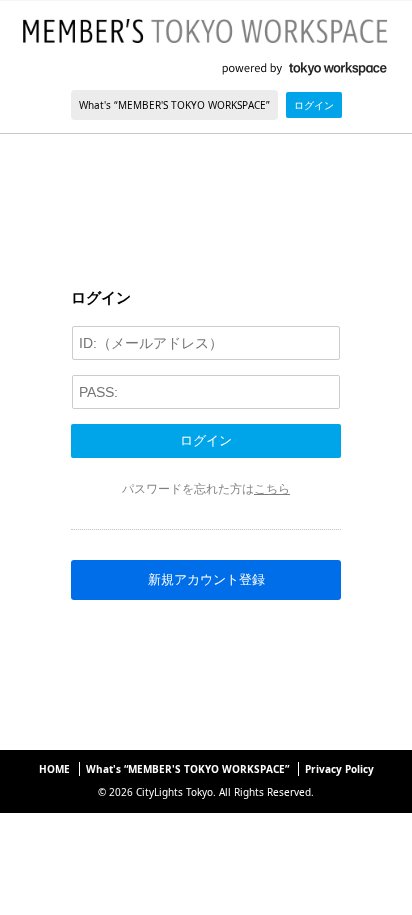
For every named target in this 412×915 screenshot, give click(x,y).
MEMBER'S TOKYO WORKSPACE (206, 31)
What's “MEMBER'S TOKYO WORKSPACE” (174, 105)
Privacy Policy (339, 769)
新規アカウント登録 (206, 579)
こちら (272, 488)
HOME (54, 769)
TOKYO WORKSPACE (307, 69)
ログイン (314, 105)
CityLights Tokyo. (176, 792)
